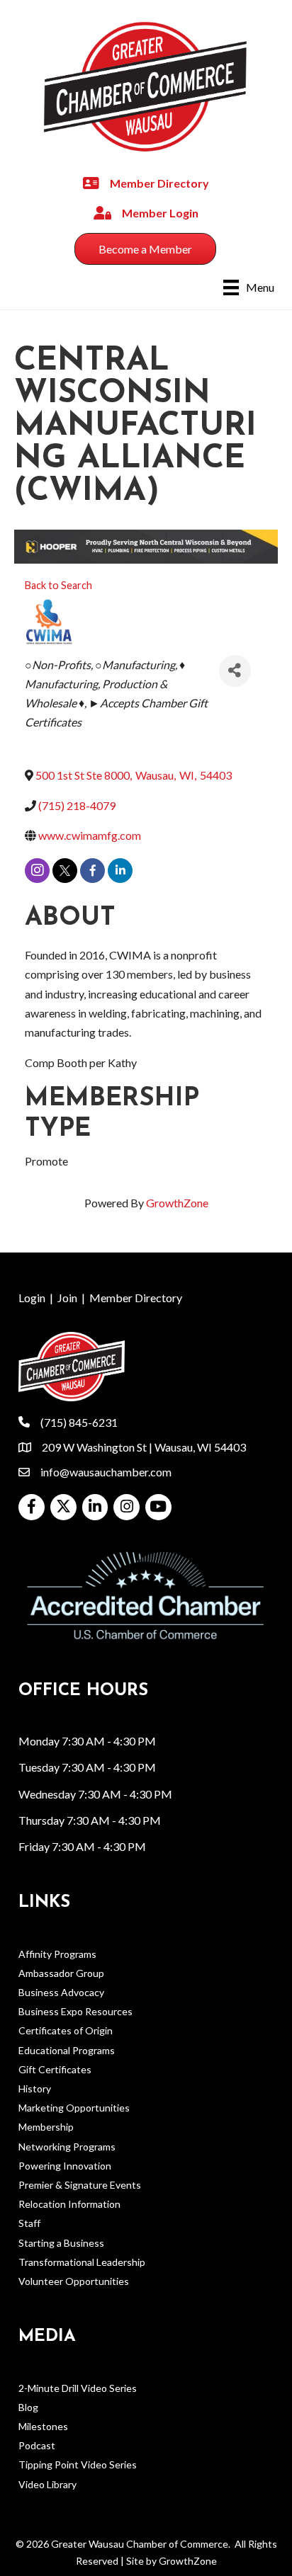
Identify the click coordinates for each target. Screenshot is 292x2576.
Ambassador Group (61, 1973)
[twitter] (65, 871)
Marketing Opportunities (74, 2108)
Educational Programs (67, 2050)
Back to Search (58, 585)
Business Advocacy (61, 1992)
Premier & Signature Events (80, 2185)
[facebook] (92, 871)
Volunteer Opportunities (74, 2281)
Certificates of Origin (66, 2030)
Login (32, 1298)
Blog (28, 2407)
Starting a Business (61, 2243)
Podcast (37, 2445)
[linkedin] (120, 871)
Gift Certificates (55, 2069)
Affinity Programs (57, 1954)
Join (67, 1298)
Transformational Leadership (82, 2262)
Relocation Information (69, 2204)
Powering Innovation (65, 2166)
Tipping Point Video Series (78, 2464)
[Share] (235, 671)
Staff (29, 2223)
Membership (46, 2127)
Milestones (43, 2426)
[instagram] (37, 871)
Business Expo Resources (75, 2011)
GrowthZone (177, 1203)
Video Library (47, 2484)
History (35, 2088)
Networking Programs (67, 2147)
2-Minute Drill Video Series (78, 2388)
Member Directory (136, 1298)
